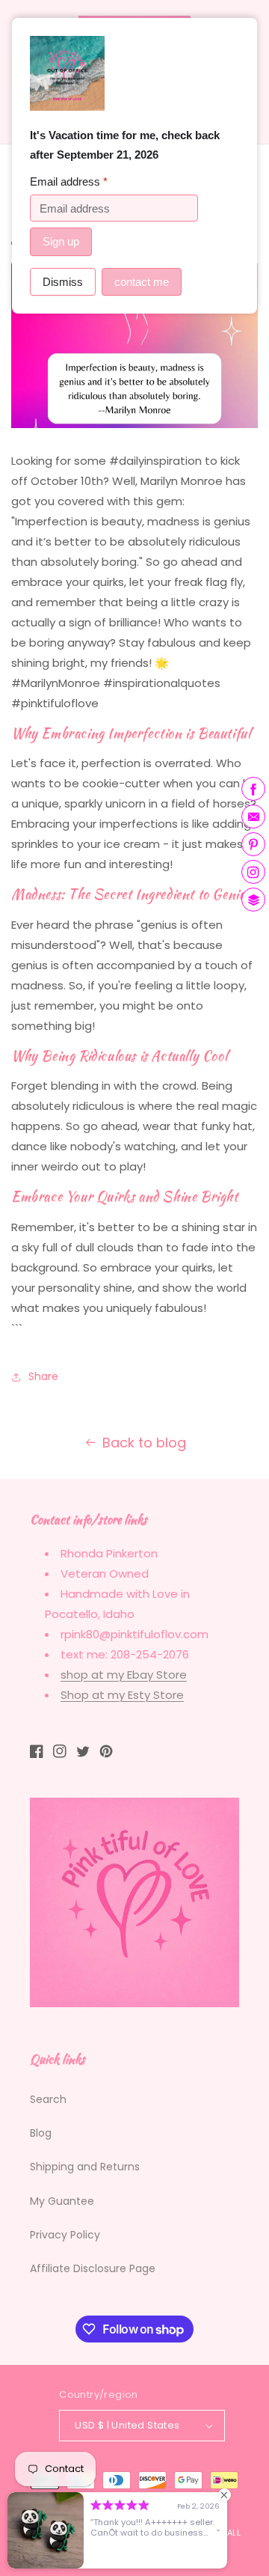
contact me (142, 282)
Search (48, 2099)
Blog (41, 2133)
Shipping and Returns (85, 2167)
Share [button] (43, 1376)
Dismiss (63, 282)
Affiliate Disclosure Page (93, 2268)
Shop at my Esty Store (122, 1695)
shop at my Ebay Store (124, 1675)
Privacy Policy (65, 2235)
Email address (69, 181)
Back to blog (144, 1443)
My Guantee (62, 2201)
